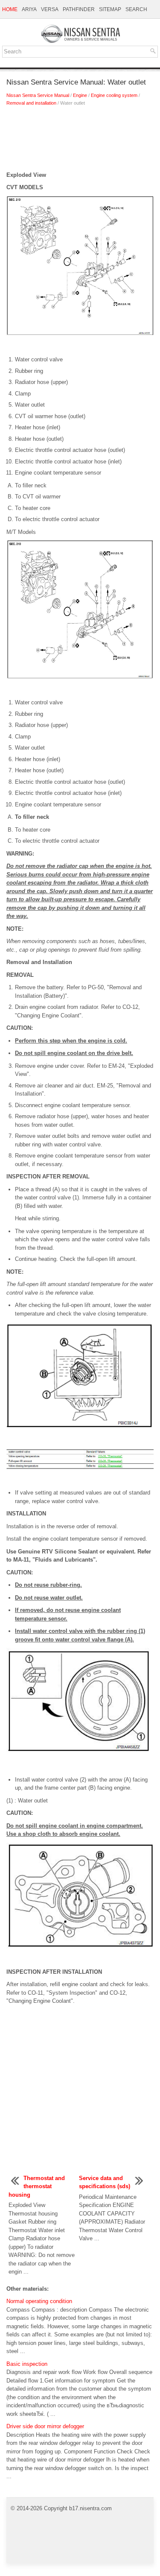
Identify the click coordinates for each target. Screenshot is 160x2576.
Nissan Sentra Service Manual (38, 95)
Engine (80, 95)
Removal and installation (31, 103)
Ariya (29, 9)
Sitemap (110, 9)
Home (10, 9)
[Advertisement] (80, 141)
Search (136, 9)
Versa (50, 9)
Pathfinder (79, 9)
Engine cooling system (114, 95)
